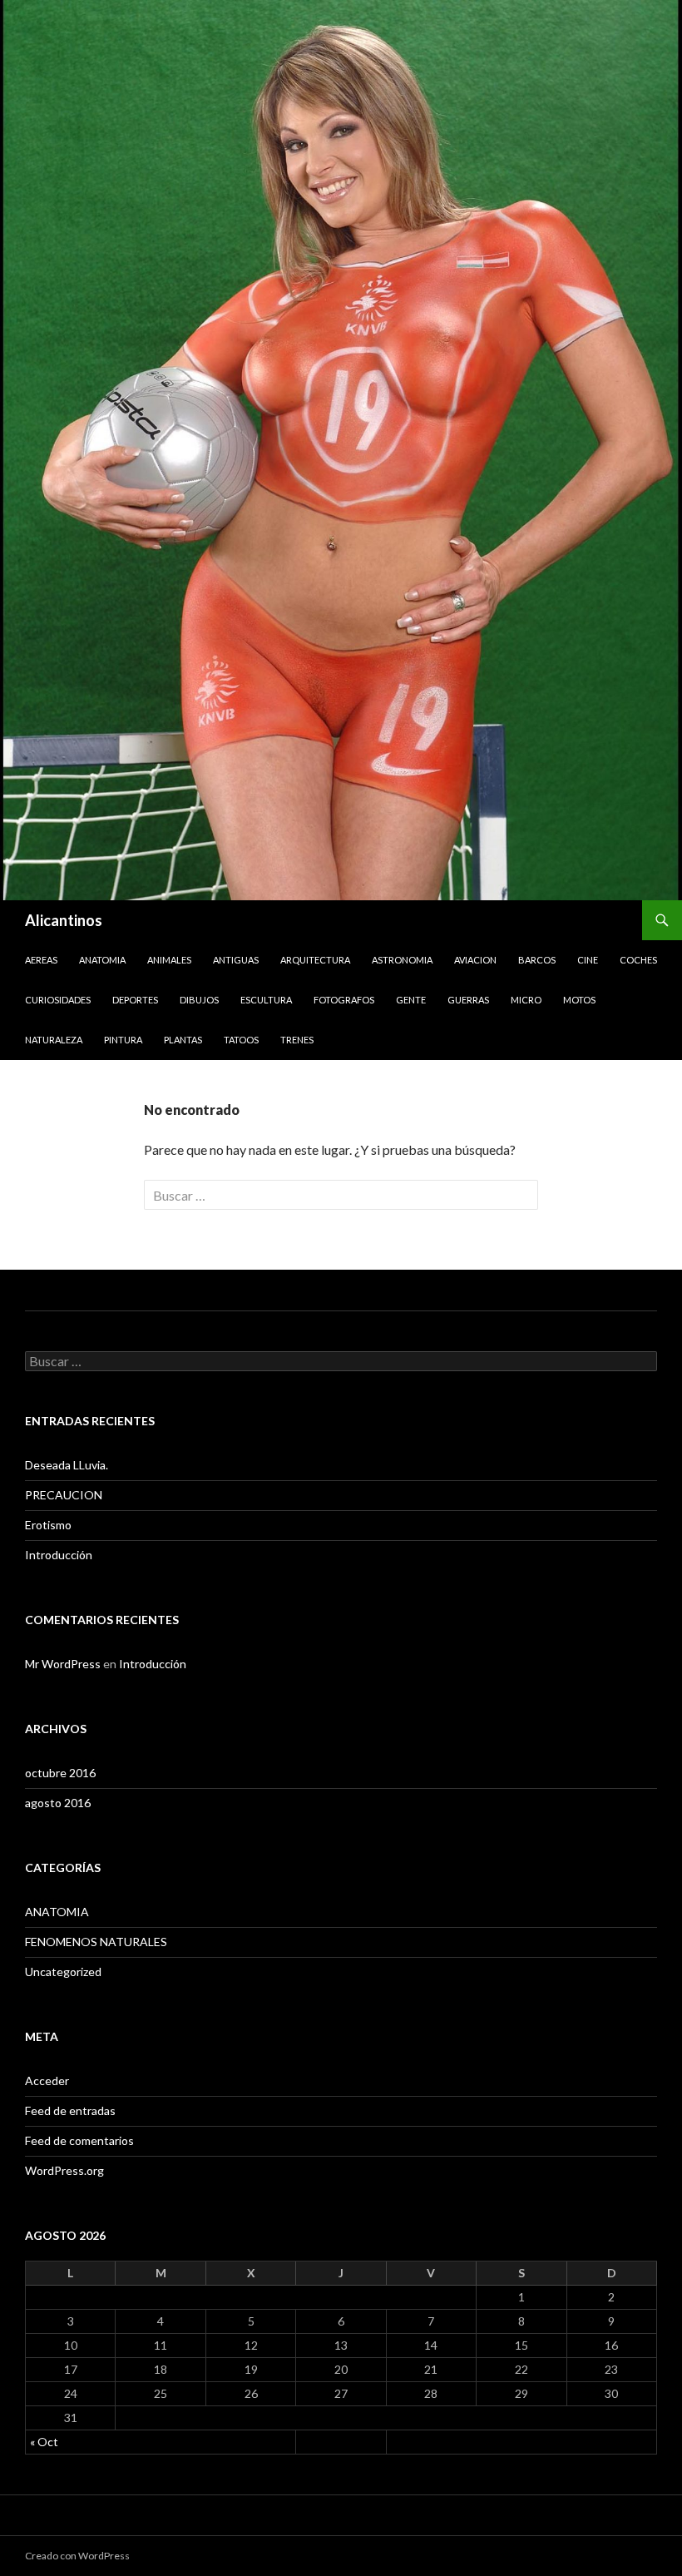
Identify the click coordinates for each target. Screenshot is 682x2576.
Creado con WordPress (77, 2556)
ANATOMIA (102, 960)
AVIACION (475, 960)
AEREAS (41, 960)
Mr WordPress (63, 1664)
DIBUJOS (199, 1000)
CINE (588, 960)
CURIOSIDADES (58, 1000)
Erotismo (48, 1525)
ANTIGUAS (236, 960)
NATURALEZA (54, 1040)
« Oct (44, 2442)
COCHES (638, 960)
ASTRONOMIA (402, 960)
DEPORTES (135, 1000)
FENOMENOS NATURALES (96, 1942)
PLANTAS (183, 1040)
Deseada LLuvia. (67, 1465)
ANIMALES (169, 960)
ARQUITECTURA (315, 960)
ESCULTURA (266, 1000)
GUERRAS (468, 1000)
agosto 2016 (58, 1803)
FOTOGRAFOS (344, 1000)
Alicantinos (64, 920)
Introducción (59, 1555)
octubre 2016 (60, 1773)
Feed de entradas (70, 2110)
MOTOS (579, 1000)
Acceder (47, 2081)
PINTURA (123, 1040)
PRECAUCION (64, 1495)
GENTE (411, 1000)
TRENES (297, 1040)
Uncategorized (63, 1972)
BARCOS (537, 960)
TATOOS (241, 1040)
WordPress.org (64, 2170)
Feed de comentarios (79, 2140)
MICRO (526, 1000)
